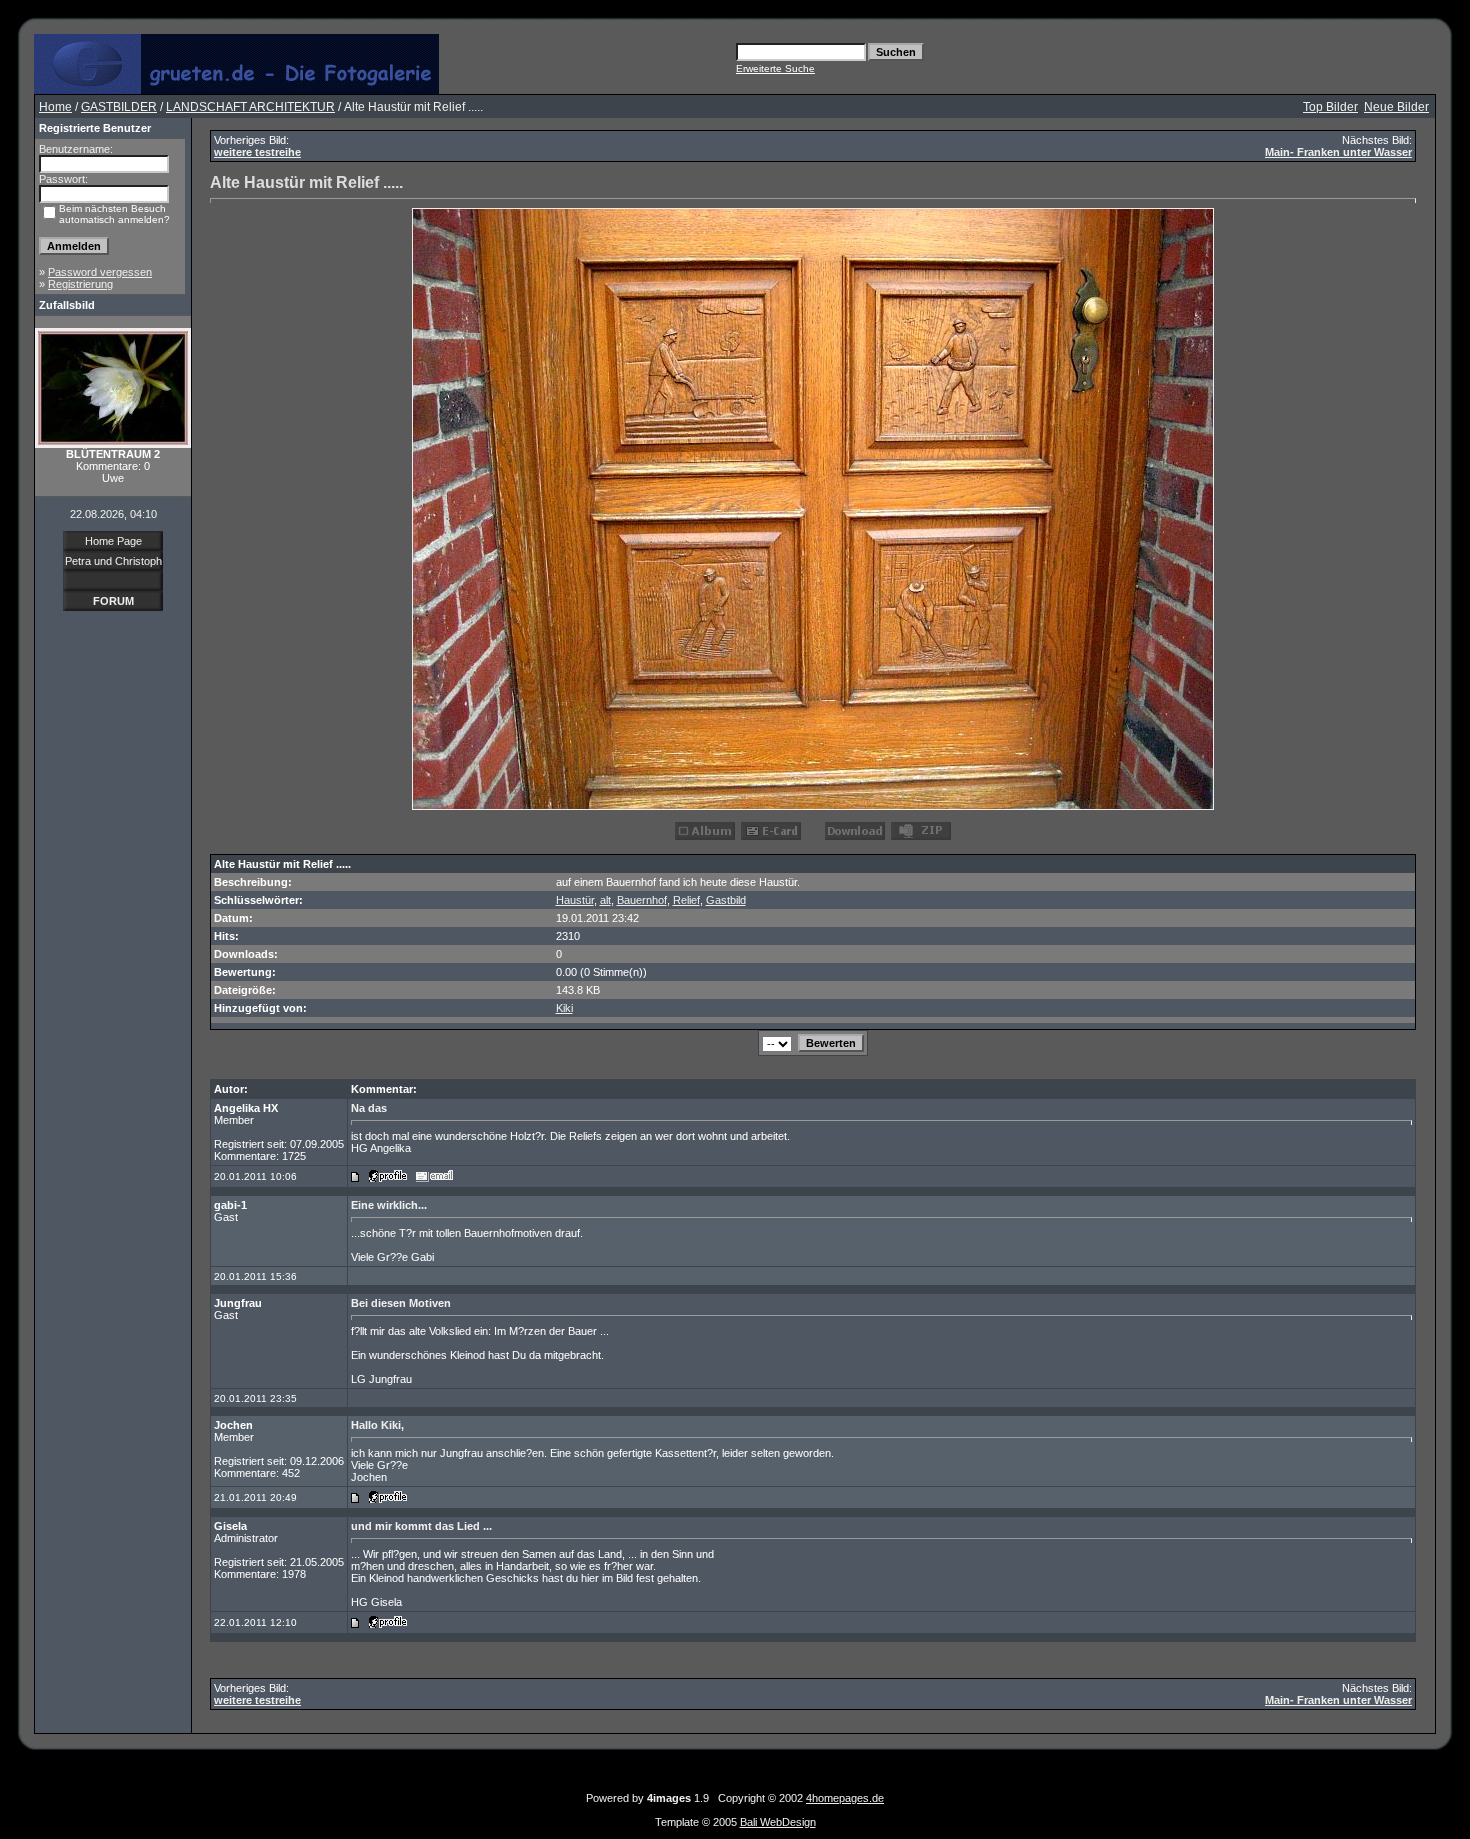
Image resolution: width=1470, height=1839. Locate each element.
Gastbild (726, 900)
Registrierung (80, 284)
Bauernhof (642, 900)
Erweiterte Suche (775, 68)
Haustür (575, 900)
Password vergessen (100, 272)
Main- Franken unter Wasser (1338, 152)
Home (55, 107)
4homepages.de (845, 1798)
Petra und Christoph (113, 561)
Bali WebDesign (778, 1822)
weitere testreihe (257, 152)
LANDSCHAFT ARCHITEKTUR (250, 107)
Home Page (113, 541)
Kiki (564, 1008)
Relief (686, 900)
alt (605, 900)
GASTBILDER (119, 107)
